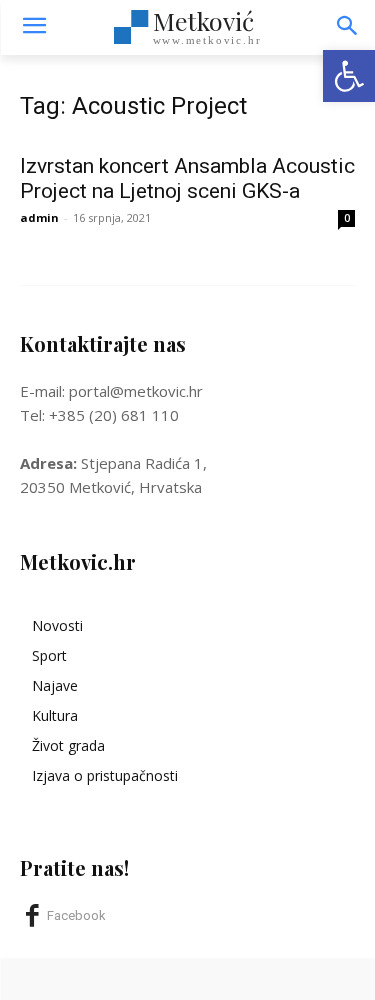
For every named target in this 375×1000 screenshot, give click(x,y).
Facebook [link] (76, 915)
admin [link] (39, 217)
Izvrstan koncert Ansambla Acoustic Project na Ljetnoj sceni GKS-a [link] (187, 178)
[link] (349, 76)
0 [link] (347, 218)
